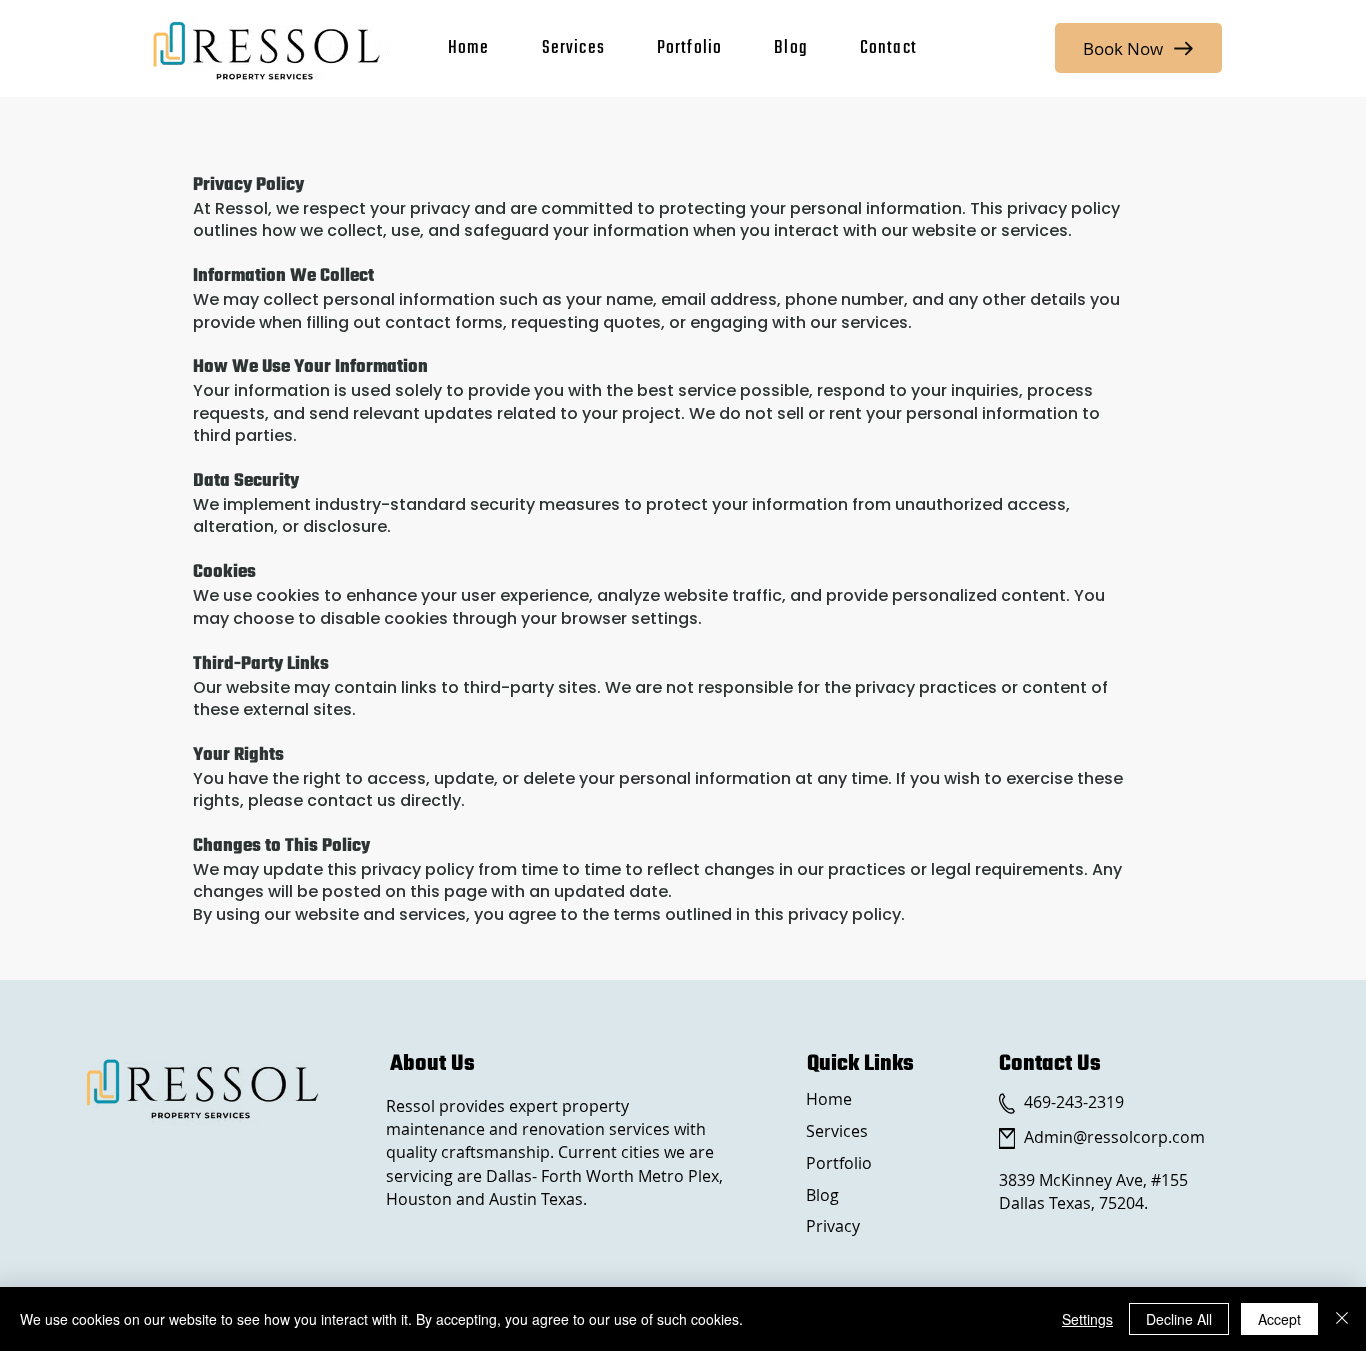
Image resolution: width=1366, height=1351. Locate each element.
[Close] (1342, 1319)
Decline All (1179, 1319)
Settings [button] (1087, 1319)
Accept (1279, 1319)
